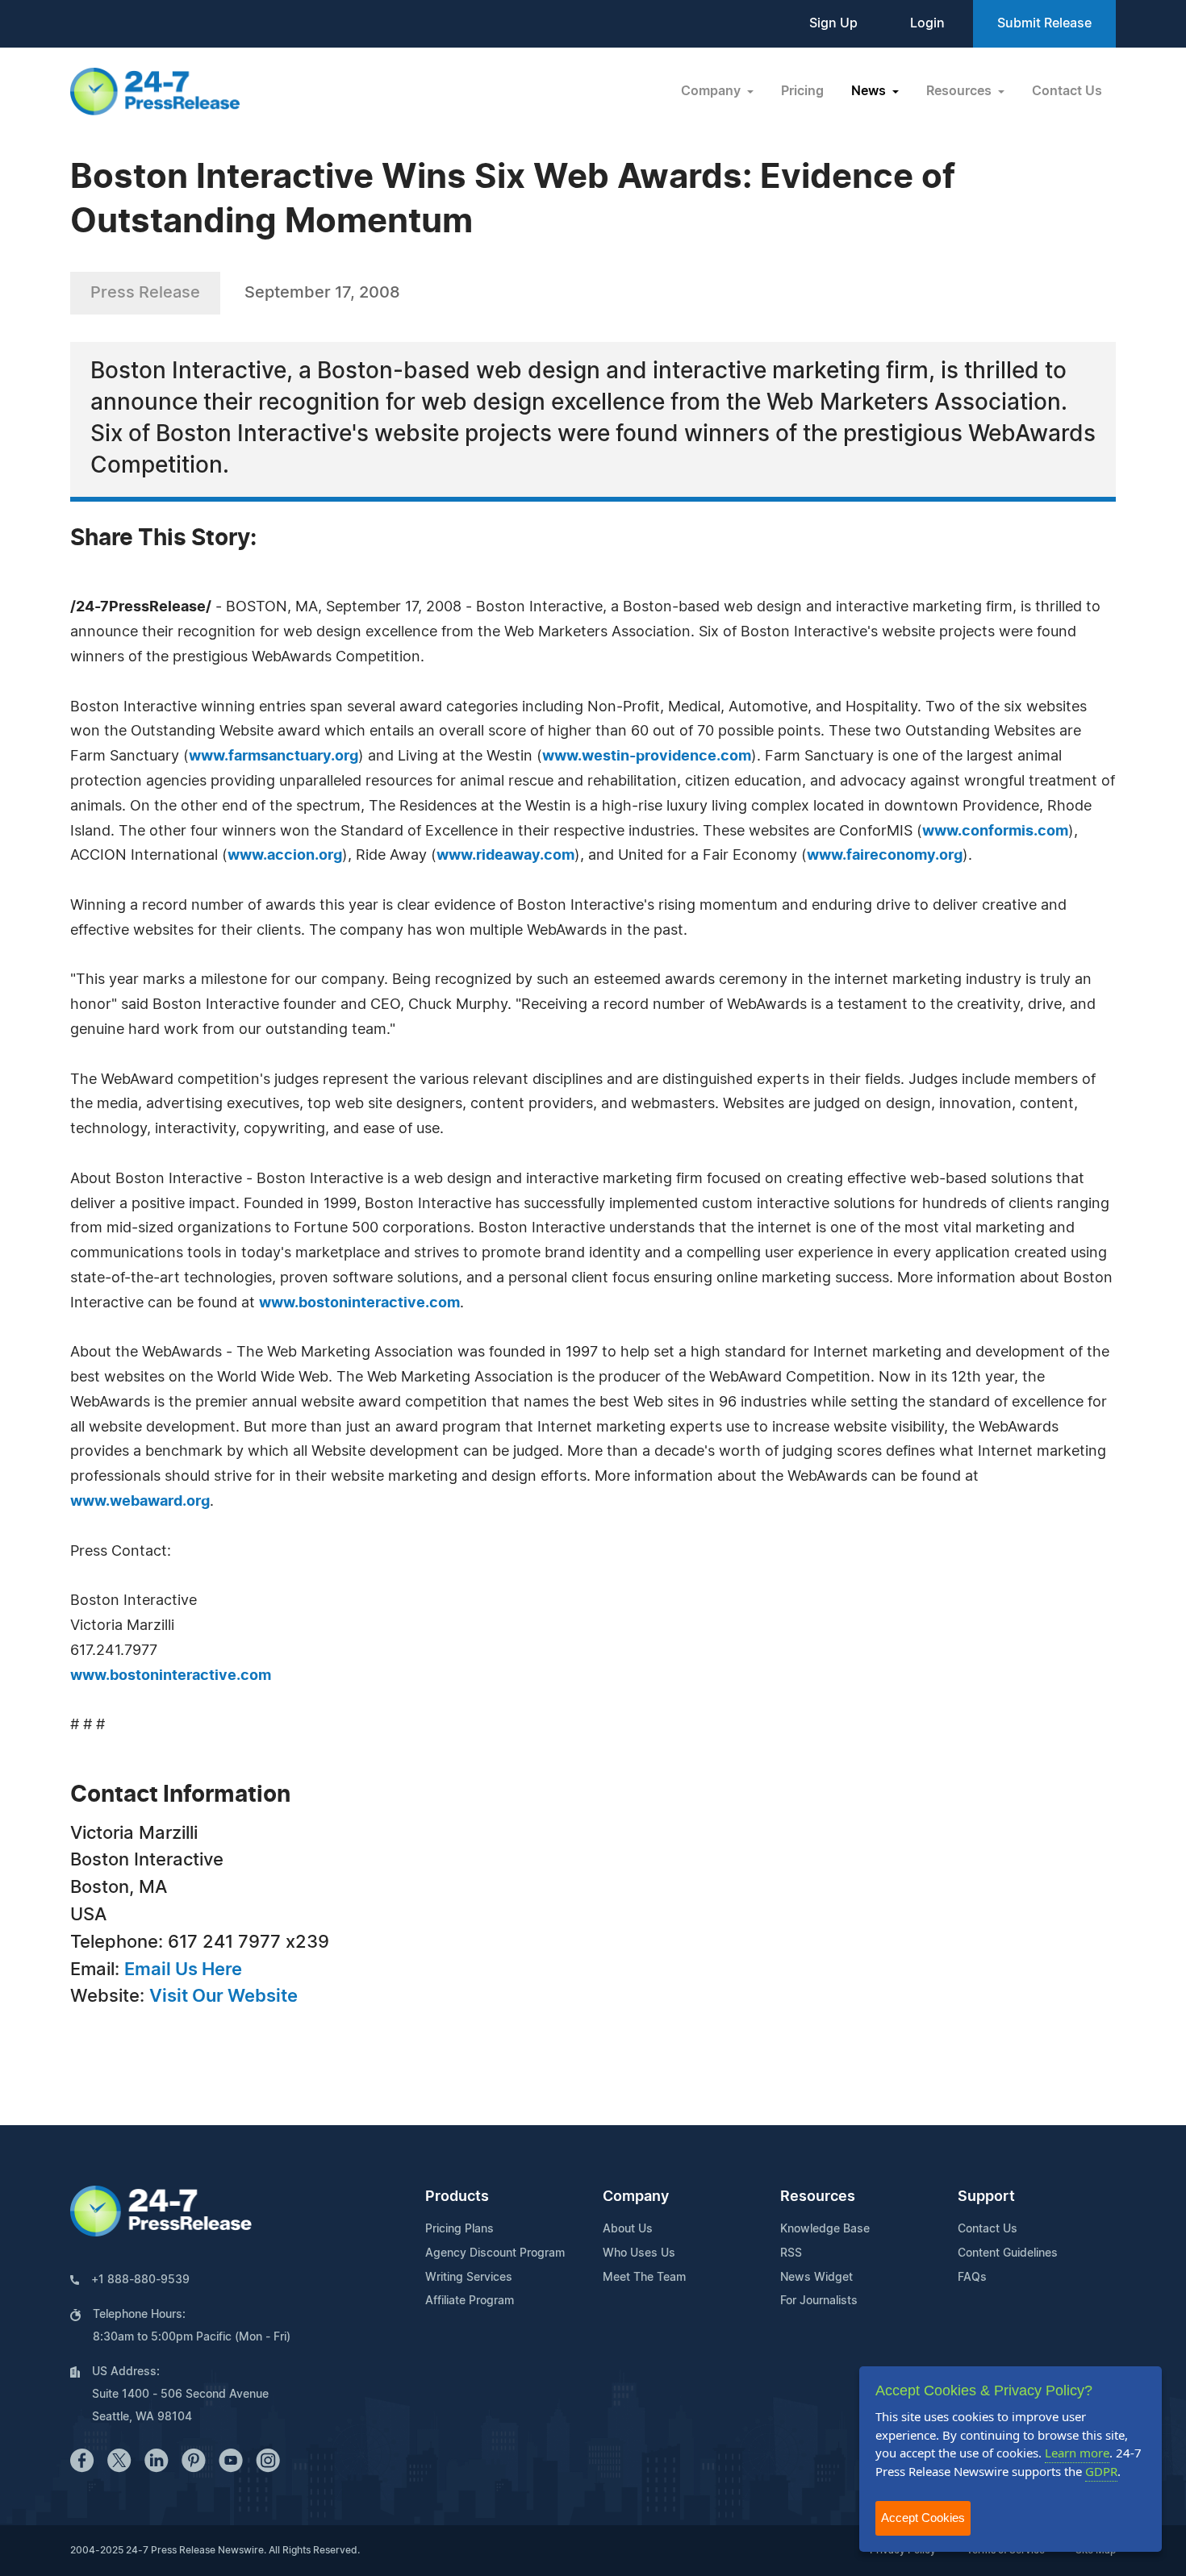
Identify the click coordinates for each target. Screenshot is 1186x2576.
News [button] (870, 91)
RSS (791, 2253)
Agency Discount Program (495, 2253)
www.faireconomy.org (885, 856)
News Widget (816, 2278)
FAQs (972, 2278)
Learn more (1077, 2453)
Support (986, 2197)
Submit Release (1044, 23)
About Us (628, 2229)
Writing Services (469, 2278)
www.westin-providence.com (647, 757)
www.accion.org (285, 856)
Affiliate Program (470, 2301)
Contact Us (1067, 91)
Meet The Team (644, 2278)
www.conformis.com (995, 832)
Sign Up (833, 23)
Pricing (802, 91)
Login (927, 23)
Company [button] (712, 91)
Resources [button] (960, 91)
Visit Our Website (223, 1996)
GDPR (1101, 2471)
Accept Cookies (923, 2518)
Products (457, 2197)
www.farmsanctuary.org (274, 757)
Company (636, 2197)
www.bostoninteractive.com (359, 1303)
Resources (818, 2197)
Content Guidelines (1008, 2253)
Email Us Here (183, 1970)
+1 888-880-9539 (140, 2280)
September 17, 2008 (322, 293)
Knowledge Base (825, 2229)
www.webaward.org (140, 1502)
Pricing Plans (459, 2229)
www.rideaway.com (505, 856)
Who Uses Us (639, 2253)
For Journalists (819, 2301)
